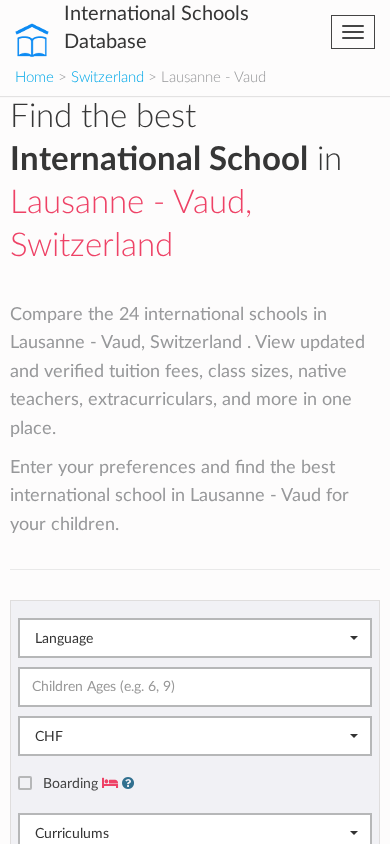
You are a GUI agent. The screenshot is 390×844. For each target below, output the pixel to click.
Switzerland (107, 77)
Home (34, 77)
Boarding (72, 783)
